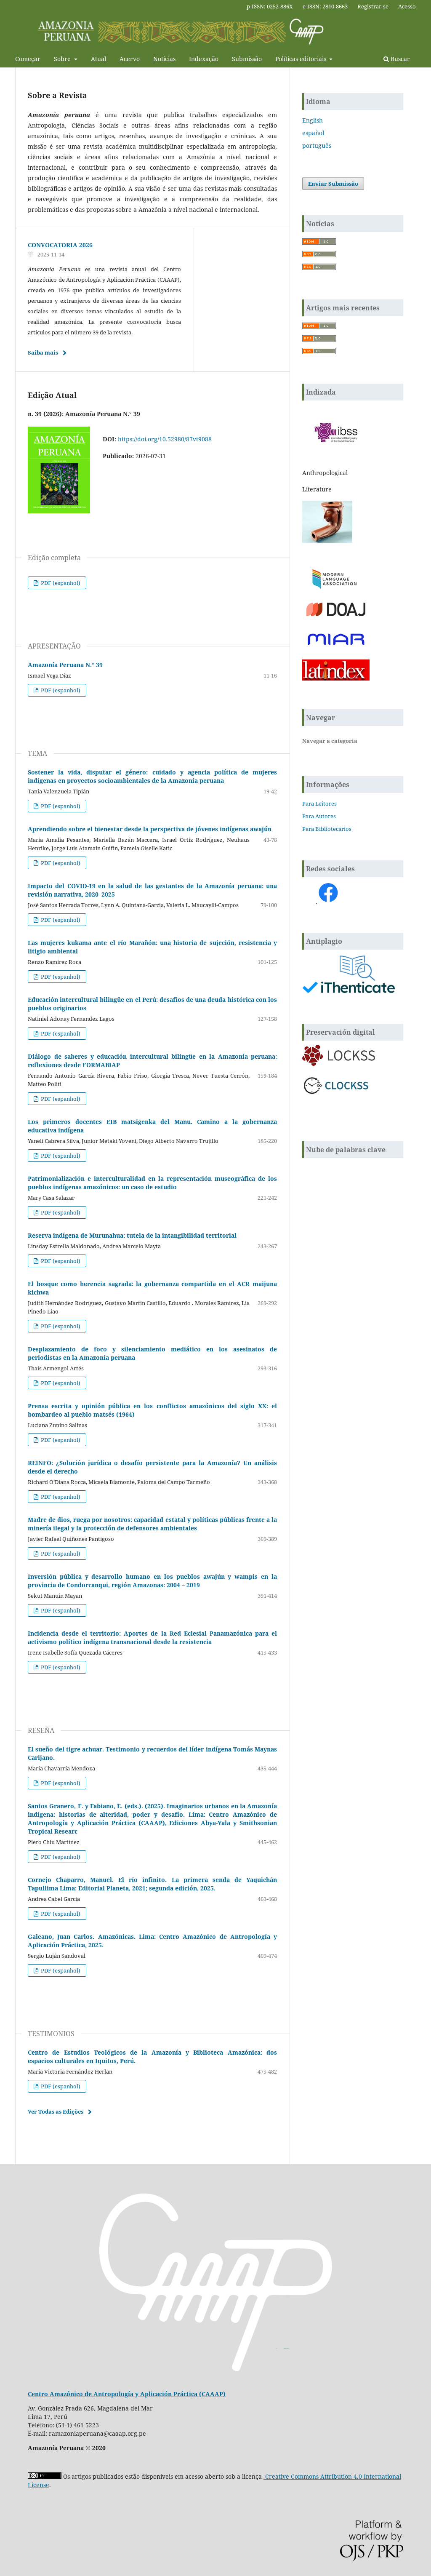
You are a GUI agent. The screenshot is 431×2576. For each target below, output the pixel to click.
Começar (28, 59)
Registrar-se (373, 6)
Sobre (63, 59)
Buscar (399, 59)
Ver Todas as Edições (56, 2112)
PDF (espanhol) (60, 583)
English (313, 120)
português (317, 145)
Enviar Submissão (333, 184)
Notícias (164, 59)
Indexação (204, 59)
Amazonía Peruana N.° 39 (65, 665)
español (313, 133)
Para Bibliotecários (327, 829)
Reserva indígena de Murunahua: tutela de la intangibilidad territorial (132, 1235)
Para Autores (319, 816)
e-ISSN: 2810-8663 (325, 6)
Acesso (407, 6)
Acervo (130, 59)
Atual (98, 59)
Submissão (247, 59)
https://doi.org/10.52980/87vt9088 (165, 439)
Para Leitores (319, 803)
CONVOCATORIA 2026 (60, 245)
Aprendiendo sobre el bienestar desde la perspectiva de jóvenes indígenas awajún (150, 829)
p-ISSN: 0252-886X (270, 6)
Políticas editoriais (302, 59)
